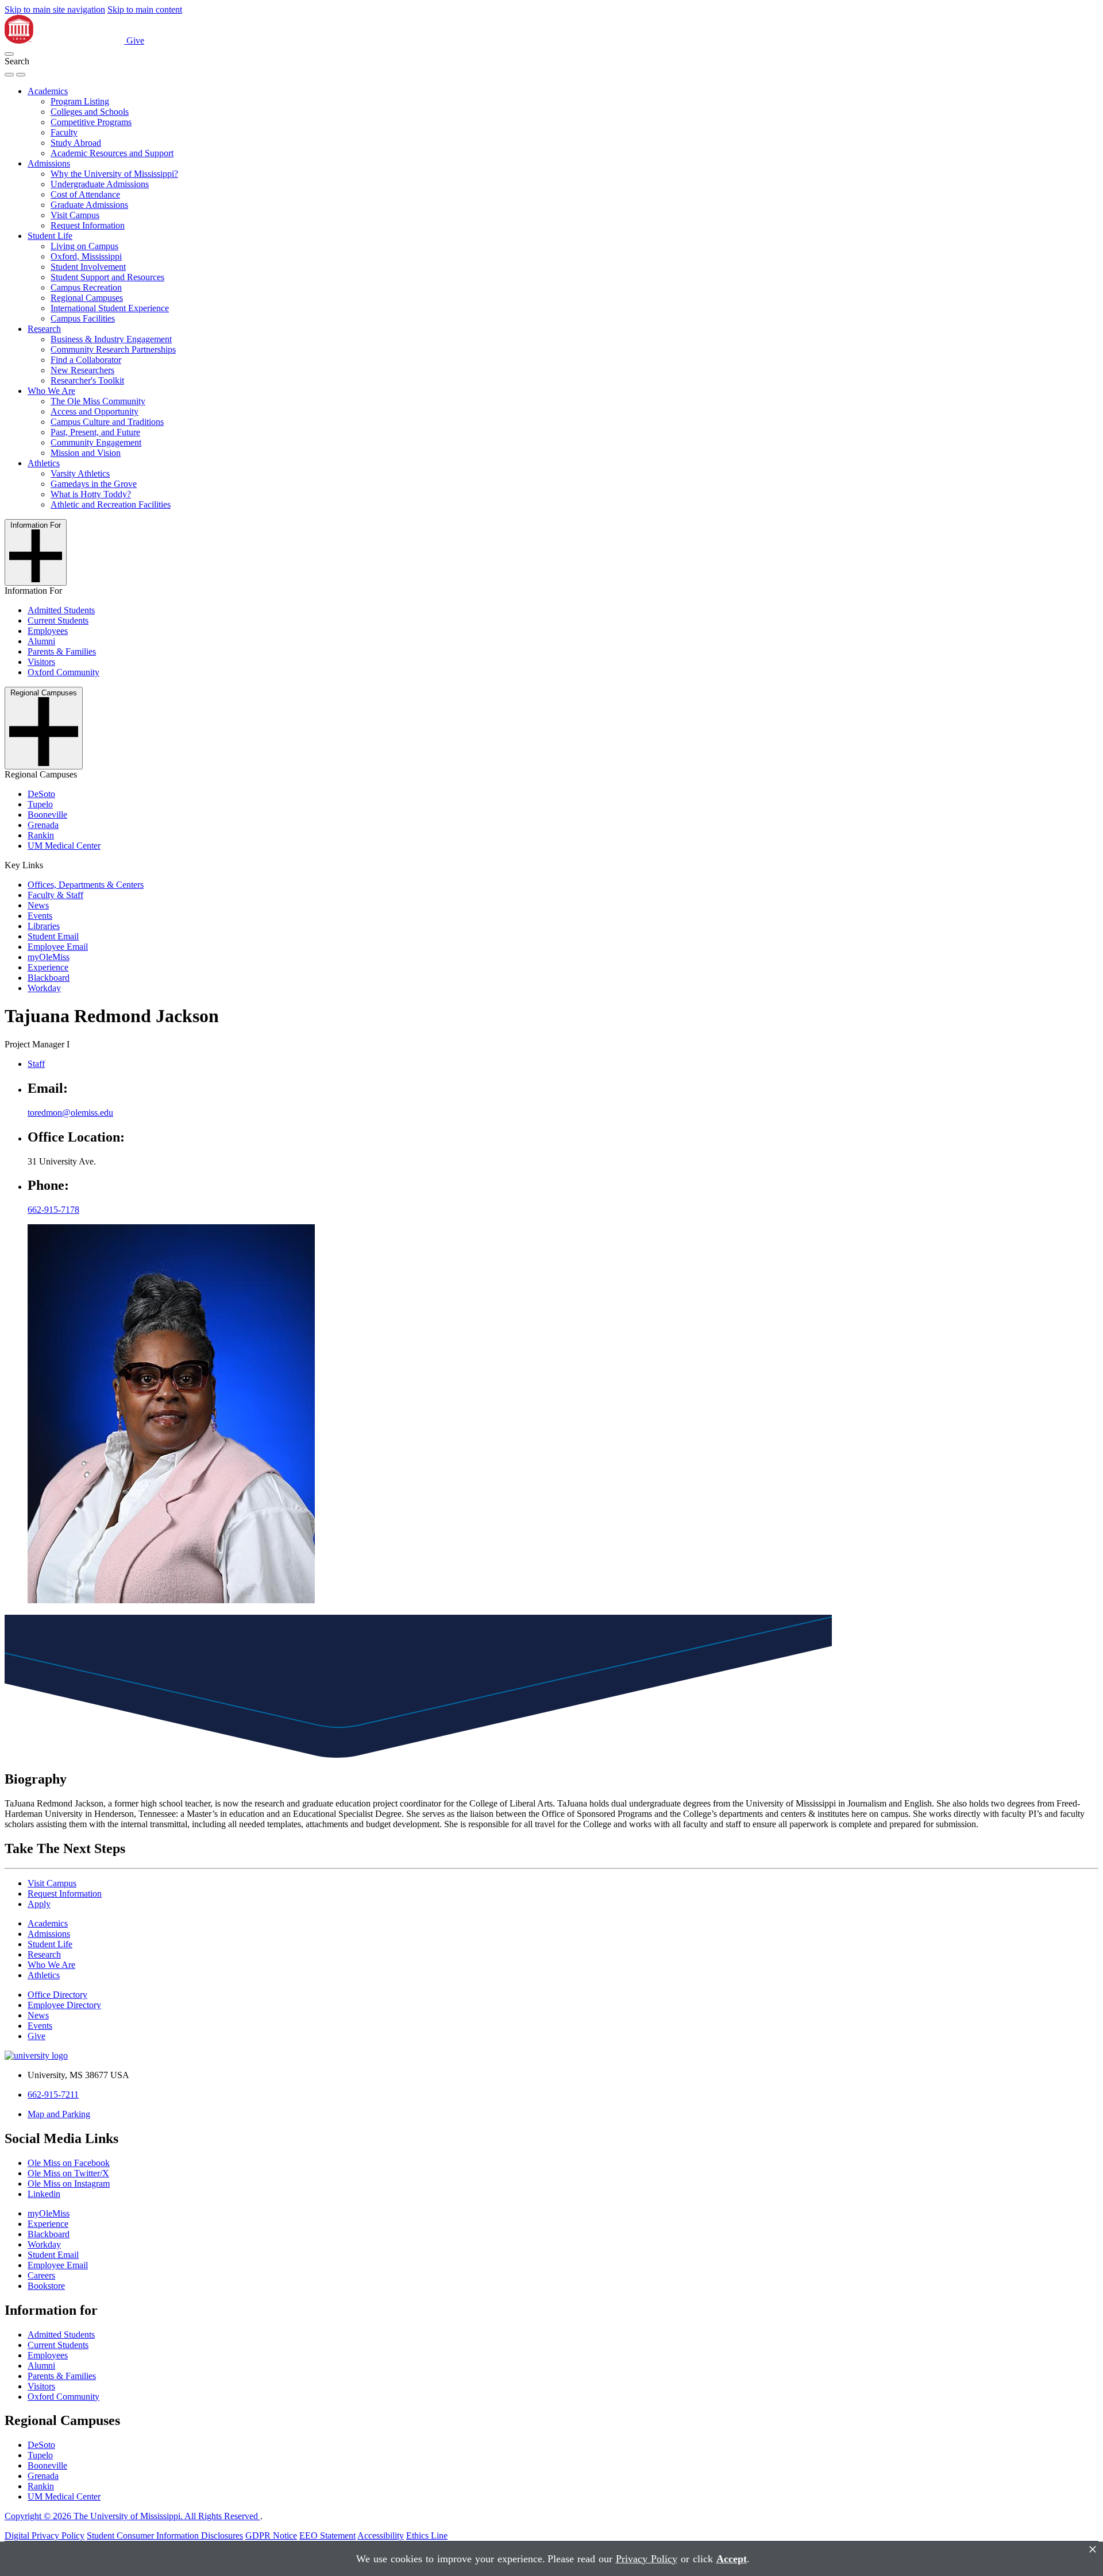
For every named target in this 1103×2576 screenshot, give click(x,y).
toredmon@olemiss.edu (70, 1113)
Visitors (41, 662)
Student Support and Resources (107, 277)
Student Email (53, 936)
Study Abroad (76, 143)
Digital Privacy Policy (45, 2536)
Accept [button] (732, 2559)
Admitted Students (61, 610)
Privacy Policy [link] (647, 2559)
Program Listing (80, 101)
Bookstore (46, 2286)
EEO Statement (327, 2536)
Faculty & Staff (55, 895)
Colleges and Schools (90, 112)
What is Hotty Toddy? (91, 494)
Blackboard (49, 978)
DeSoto (41, 794)
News (38, 905)
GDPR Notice (271, 2536)
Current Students (58, 620)
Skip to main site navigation (55, 9)
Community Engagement (96, 442)
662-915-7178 (53, 1210)
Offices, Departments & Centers (86, 885)
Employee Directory (64, 2005)
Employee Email (58, 947)
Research (44, 329)
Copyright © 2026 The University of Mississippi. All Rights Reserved (132, 2516)
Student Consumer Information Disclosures (165, 2536)
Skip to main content (145, 9)
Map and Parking (59, 2114)
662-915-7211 (53, 2095)
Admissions (49, 163)
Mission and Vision (86, 453)
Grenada (43, 825)
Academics (48, 91)
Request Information (88, 225)
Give (135, 40)
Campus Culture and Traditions (107, 422)
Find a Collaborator (86, 360)
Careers (41, 2275)
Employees (48, 631)
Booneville (47, 815)
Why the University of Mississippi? (114, 174)
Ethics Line (427, 2536)
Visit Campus (75, 215)
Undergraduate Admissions (100, 184)
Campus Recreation (86, 287)
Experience (48, 967)
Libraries (44, 926)
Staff (36, 1064)
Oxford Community (63, 672)
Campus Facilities (83, 318)
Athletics (44, 463)
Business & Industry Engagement (111, 339)
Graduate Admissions (89, 205)
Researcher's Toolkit (87, 380)
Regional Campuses (87, 298)
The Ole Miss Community (98, 401)
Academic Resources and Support (112, 153)
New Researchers (82, 370)
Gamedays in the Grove (94, 484)
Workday (44, 988)
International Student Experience (110, 308)
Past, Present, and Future (95, 432)
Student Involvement (88, 267)
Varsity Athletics (80, 473)
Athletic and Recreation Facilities (111, 504)
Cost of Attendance (85, 194)
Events (40, 916)
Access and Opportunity (95, 411)
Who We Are (51, 391)
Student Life (50, 236)
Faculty (64, 132)
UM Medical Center (64, 846)
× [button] (1093, 2549)
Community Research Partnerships (113, 349)
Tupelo (40, 804)
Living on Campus (84, 246)
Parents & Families (62, 651)
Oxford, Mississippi (86, 256)
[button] (9, 54)
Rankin (41, 835)
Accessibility (381, 2536)
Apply (39, 1904)
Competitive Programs (91, 122)
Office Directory (57, 1995)
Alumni (41, 641)
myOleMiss (49, 957)
